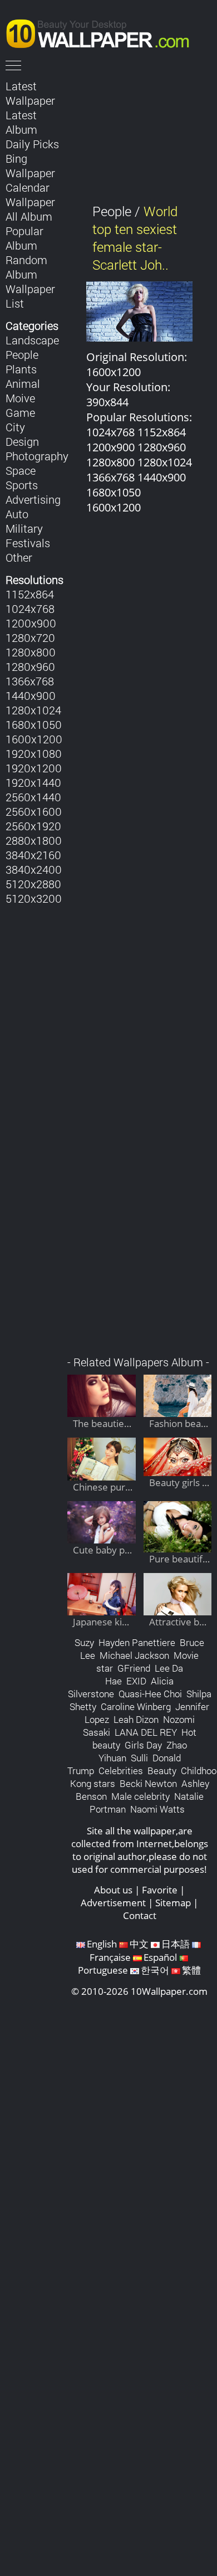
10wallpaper (103, 32)
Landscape (32, 340)
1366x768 (30, 681)
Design (22, 441)
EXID (136, 1681)
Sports (22, 485)
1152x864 (30, 594)
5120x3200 (34, 898)
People (22, 354)
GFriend (134, 1668)
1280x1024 (33, 710)
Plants (21, 369)
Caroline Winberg (136, 1706)
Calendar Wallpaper (30, 194)
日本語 (176, 1944)
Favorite (160, 1890)
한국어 (155, 1970)
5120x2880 (33, 884)
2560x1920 (33, 826)
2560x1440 (33, 797)
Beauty (162, 1771)
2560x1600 (34, 811)
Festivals (28, 543)
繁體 (191, 1970)
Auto (17, 514)
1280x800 (31, 652)
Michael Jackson (134, 1655)
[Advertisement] (139, 941)
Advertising (33, 499)
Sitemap (173, 1903)
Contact (140, 1915)
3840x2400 (34, 869)
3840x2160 (33, 855)
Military (24, 528)
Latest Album (21, 122)
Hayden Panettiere (137, 1642)
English (102, 1944)
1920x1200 (34, 768)
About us (113, 1890)
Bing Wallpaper (30, 165)
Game (20, 412)
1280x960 (30, 666)
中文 (139, 1944)
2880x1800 (34, 840)
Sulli (139, 1758)
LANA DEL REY (146, 1732)
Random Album (26, 267)
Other (19, 557)
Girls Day (143, 1745)
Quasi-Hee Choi (150, 1694)
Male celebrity (140, 1796)
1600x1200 (34, 739)
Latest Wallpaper (30, 93)
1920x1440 (33, 782)
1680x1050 (34, 724)
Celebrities (121, 1771)
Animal (23, 383)
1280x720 (30, 637)
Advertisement (113, 1903)
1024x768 (30, 608)
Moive (20, 398)
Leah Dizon (136, 1719)
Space (21, 470)
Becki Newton (148, 1783)
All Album (29, 216)
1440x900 (31, 695)
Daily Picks (32, 144)
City (15, 427)
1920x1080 (34, 753)
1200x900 (31, 623)
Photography (37, 456)
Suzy (84, 1642)
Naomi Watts (157, 1809)
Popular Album (24, 238)
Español (160, 1957)
